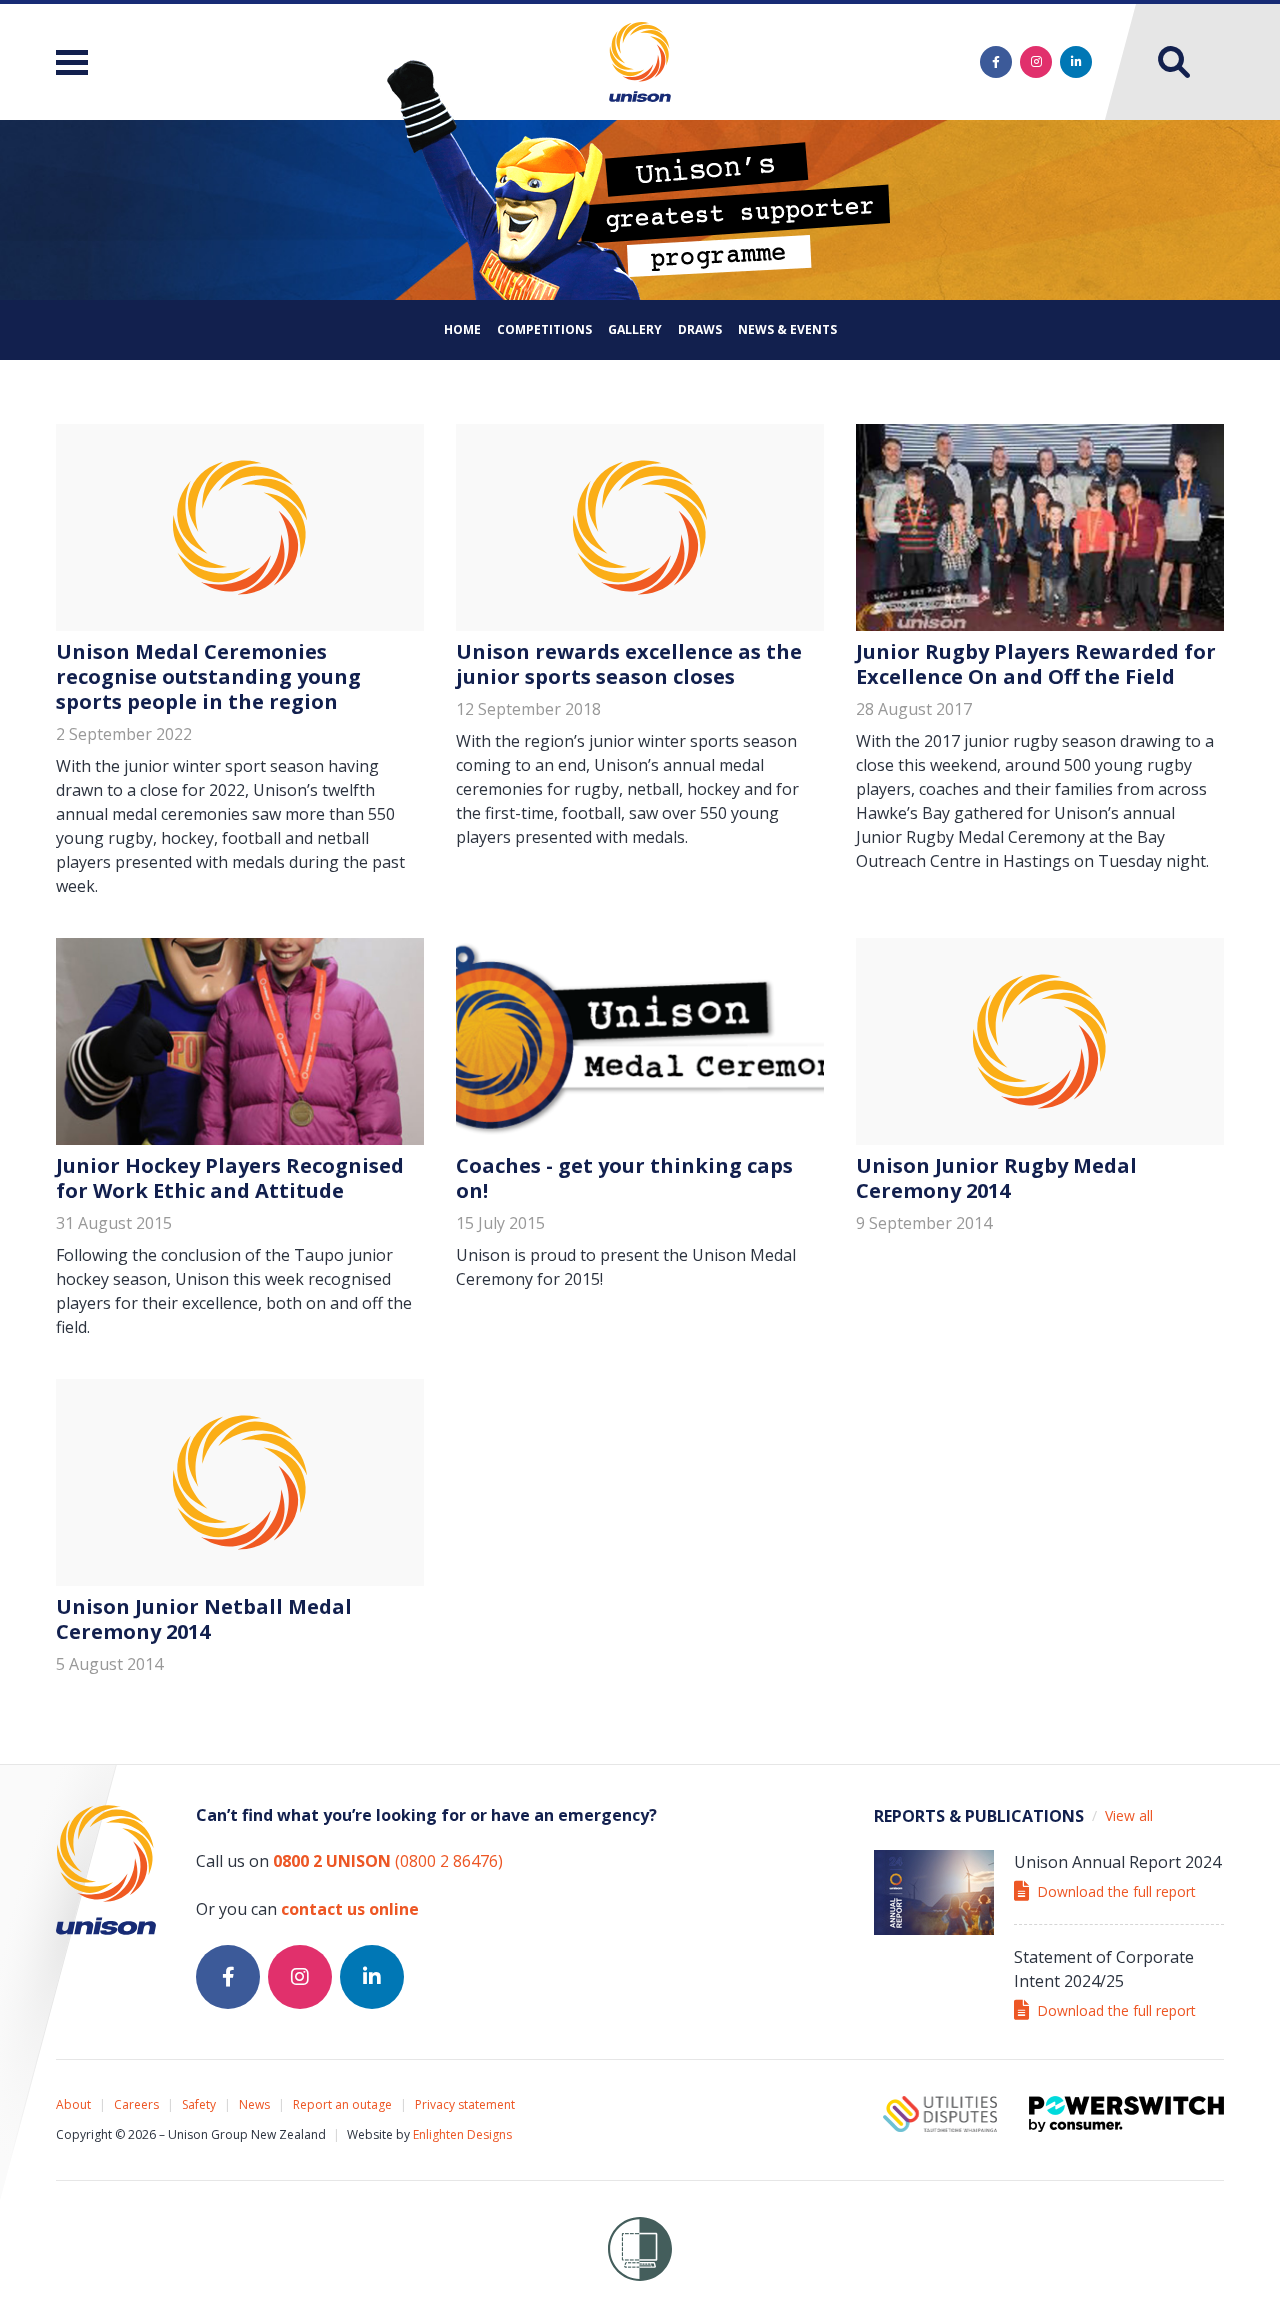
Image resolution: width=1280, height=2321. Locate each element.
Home (462, 329)
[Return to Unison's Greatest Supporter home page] (106, 1870)
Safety (199, 2104)
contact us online (350, 1909)
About (73, 2104)
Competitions (544, 329)
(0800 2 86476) (388, 1861)
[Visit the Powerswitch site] (1126, 2114)
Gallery (635, 329)
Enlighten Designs (462, 2134)
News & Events (787, 329)
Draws (700, 329)
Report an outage (342, 2104)
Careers (136, 2104)
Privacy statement (465, 2104)
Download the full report (1116, 1891)
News (254, 2104)
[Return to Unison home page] (640, 62)
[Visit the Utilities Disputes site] (940, 2114)
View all (1129, 1815)
